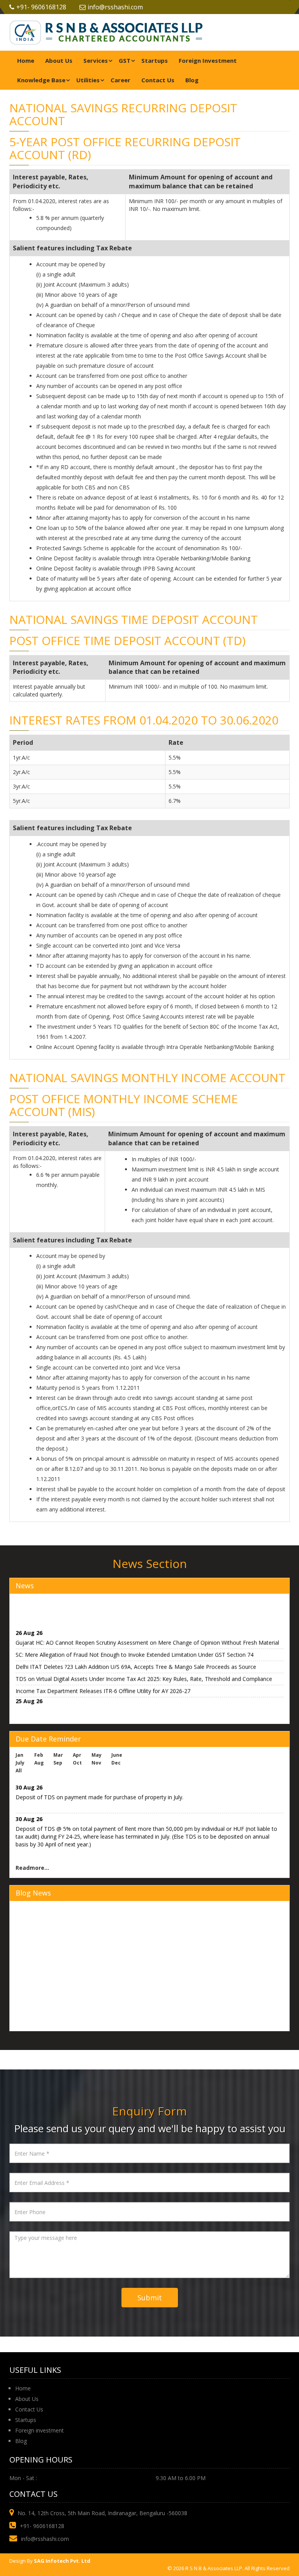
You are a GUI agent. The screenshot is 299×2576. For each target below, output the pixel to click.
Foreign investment (40, 2430)
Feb (39, 1755)
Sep (58, 1763)
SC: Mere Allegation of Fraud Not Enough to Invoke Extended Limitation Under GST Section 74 (135, 1650)
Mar (58, 1755)
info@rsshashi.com (115, 7)
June (117, 1755)
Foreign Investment (208, 60)
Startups (155, 60)
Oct (77, 1763)
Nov (96, 1763)
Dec (116, 1763)
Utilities (88, 80)
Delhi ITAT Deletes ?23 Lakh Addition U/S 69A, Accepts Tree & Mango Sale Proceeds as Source (136, 1662)
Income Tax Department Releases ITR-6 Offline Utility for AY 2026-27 (103, 1686)
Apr (77, 1755)
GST (125, 60)
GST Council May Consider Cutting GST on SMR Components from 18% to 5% (114, 1706)
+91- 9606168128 (41, 7)
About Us (59, 60)
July (20, 1763)
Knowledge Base (41, 80)
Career (120, 80)
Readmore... (32, 1868)
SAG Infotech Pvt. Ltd (62, 2561)
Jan (19, 1755)
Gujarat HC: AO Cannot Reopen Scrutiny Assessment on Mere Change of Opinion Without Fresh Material (147, 1638)
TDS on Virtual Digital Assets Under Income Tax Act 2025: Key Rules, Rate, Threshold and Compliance (144, 1674)
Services (96, 60)
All (19, 1771)
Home (26, 60)
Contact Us (158, 80)
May (97, 1755)
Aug (39, 1763)
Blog (192, 80)
